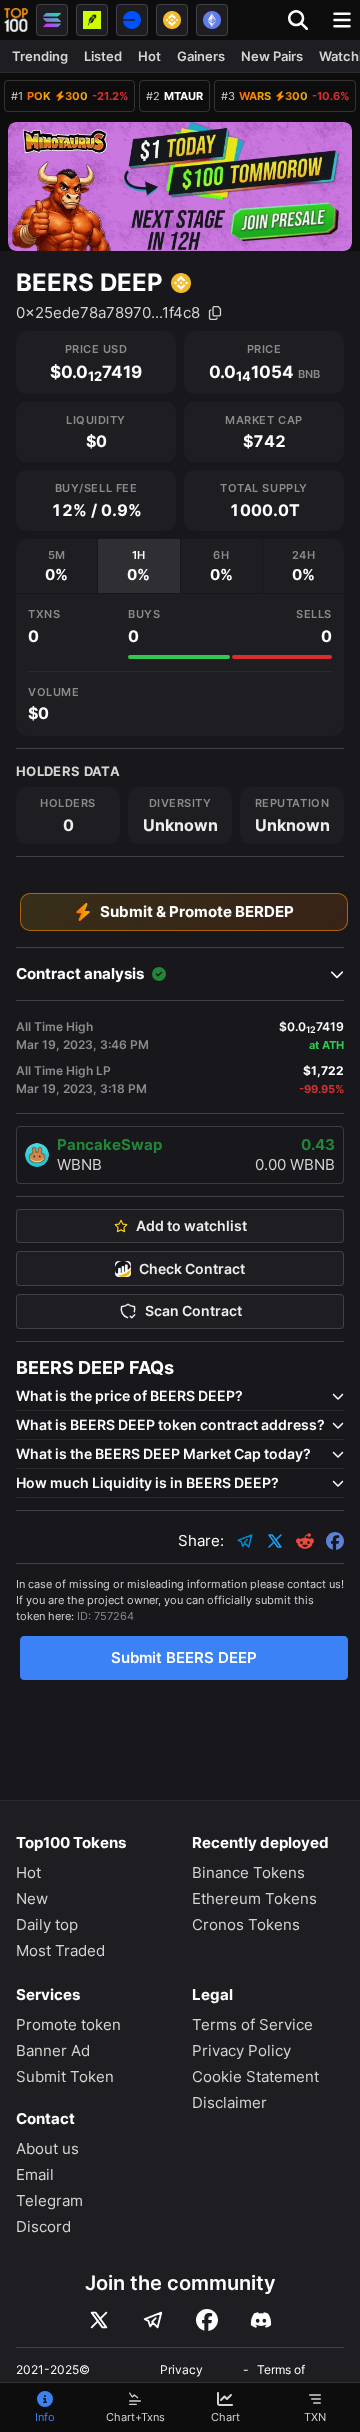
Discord (43, 2226)
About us (47, 2148)
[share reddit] (305, 1541)
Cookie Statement (255, 2076)
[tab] (56, 566)
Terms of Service (252, 2024)
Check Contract (192, 1269)
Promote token (68, 2024)
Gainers (201, 56)
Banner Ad (53, 2050)
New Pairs (272, 56)
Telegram (49, 2200)
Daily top (47, 1924)
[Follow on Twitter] (99, 2320)
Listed (103, 56)
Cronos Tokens (246, 1924)
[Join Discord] (261, 2320)
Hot (149, 56)
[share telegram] (245, 1541)
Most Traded (60, 1950)
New (32, 1898)
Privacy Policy (241, 2050)
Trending (40, 56)
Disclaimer (229, 2102)
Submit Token (65, 2076)
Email (35, 2174)
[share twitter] (275, 1541)
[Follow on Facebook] (207, 2320)
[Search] (304, 20)
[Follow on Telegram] (153, 2320)
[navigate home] (16, 20)
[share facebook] (335, 1541)
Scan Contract (193, 1311)
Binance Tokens (248, 1872)
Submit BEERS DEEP (184, 1657)
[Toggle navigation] (342, 20)
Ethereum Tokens (254, 1898)
